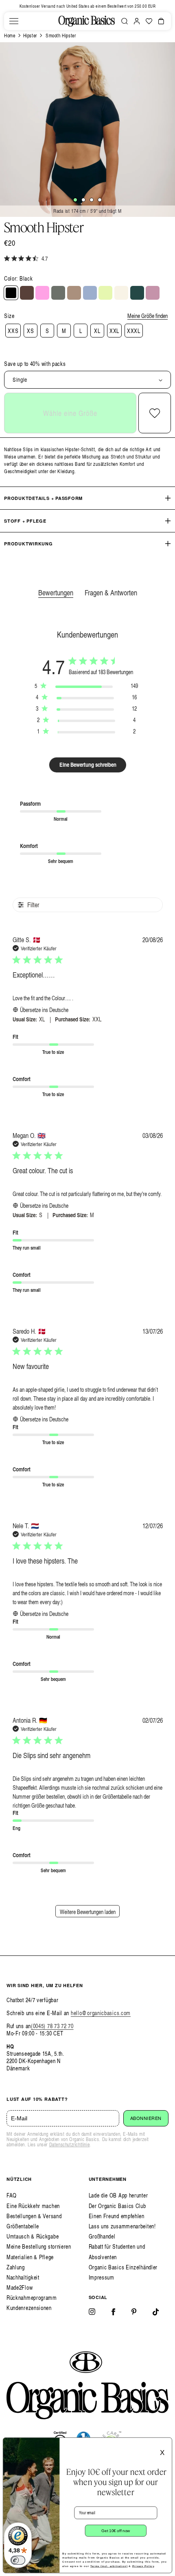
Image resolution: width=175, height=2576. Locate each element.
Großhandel (102, 2236)
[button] (14, 21)
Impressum (102, 2277)
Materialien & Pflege (30, 2257)
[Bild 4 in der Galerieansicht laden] (100, 200)
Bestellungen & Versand (34, 2216)
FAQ (12, 2195)
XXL (114, 331)
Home (10, 36)
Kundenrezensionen (29, 2308)
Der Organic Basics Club (117, 2206)
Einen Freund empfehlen (117, 2216)
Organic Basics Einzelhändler (123, 2267)
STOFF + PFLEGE (25, 521)
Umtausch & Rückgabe (33, 2236)
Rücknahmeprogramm (32, 2298)
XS (30, 331)
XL (97, 331)
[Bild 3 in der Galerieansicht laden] (92, 200)
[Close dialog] (166, 2443)
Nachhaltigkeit (23, 2277)
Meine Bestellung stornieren (39, 2246)
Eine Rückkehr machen (33, 2206)
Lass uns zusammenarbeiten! (122, 2226)
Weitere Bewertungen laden (88, 1912)
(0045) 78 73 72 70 (52, 2026)
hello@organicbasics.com (101, 2013)
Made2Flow (20, 2287)
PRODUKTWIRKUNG (28, 544)
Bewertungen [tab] (56, 592)
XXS (13, 331)
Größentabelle (23, 2226)
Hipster (30, 36)
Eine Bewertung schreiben (88, 765)
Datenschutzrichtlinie (70, 2145)
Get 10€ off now (116, 2531)
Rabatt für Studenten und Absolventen (117, 2252)
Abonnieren (146, 2118)
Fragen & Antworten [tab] (111, 592)
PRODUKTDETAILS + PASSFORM (43, 498)
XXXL (134, 331)
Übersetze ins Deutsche (44, 1010)
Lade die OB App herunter (118, 2195)
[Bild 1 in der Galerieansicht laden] (75, 200)
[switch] (18, 2560)
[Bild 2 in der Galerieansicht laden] (83, 200)
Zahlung (16, 2267)
